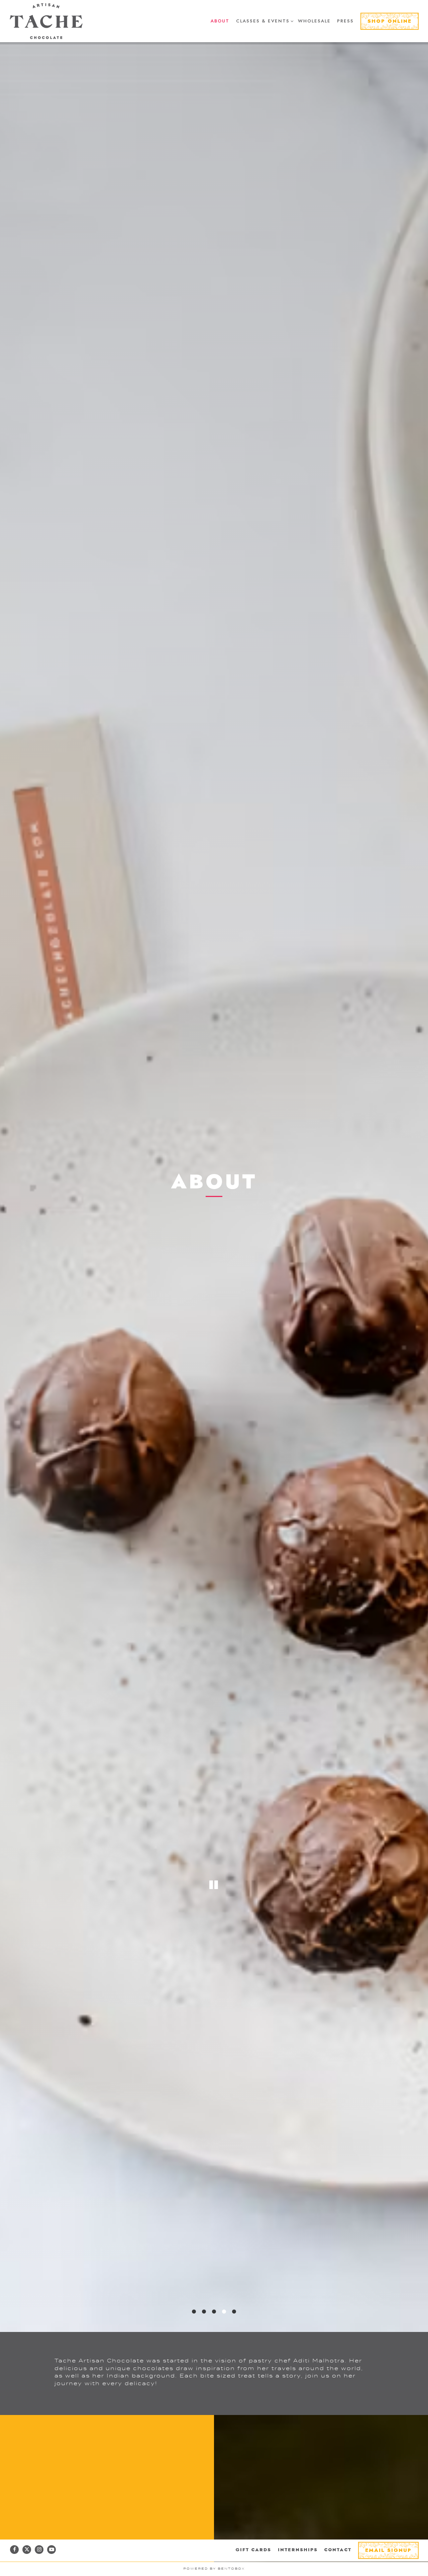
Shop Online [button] (390, 21)
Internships (298, 2550)
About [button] (220, 21)
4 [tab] (224, 2340)
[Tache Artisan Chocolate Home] (46, 21)
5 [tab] (234, 2340)
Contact (338, 2550)
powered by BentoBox (214, 2569)
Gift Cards (253, 2550)
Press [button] (345, 21)
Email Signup (388, 2551)
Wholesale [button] (314, 21)
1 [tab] (194, 2340)
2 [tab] (204, 2340)
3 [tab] (214, 2340)
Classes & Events (264, 21)
